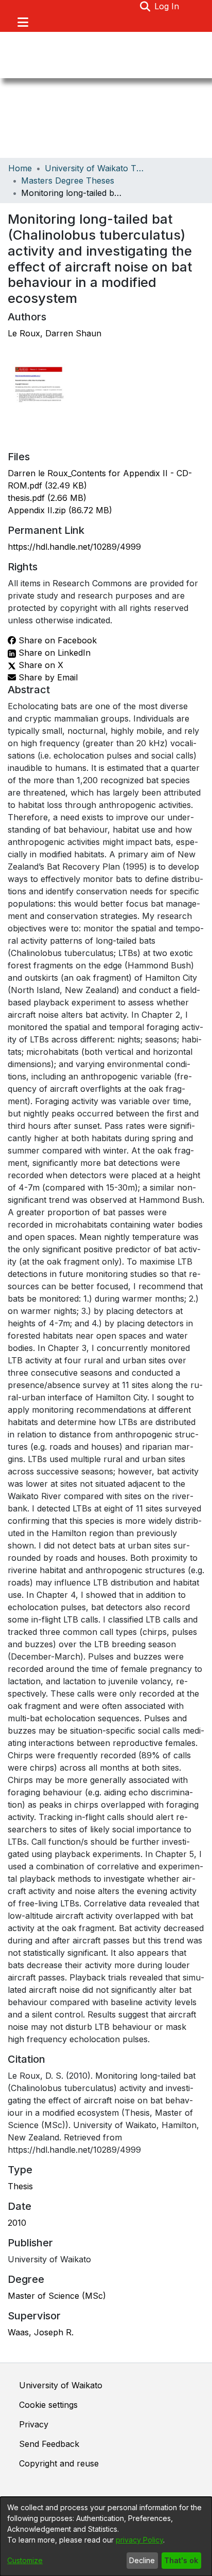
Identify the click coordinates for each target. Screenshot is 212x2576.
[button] (145, 6)
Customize (25, 2560)
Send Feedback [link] (49, 2444)
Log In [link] (167, 6)
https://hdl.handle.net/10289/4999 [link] (74, 547)
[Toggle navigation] (23, 22)
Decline (142, 2560)
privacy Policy (139, 2540)
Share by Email (47, 677)
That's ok (181, 2560)
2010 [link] (17, 2223)
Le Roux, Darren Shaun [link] (55, 333)
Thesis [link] (20, 2186)
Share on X (40, 665)
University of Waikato (61, 2385)
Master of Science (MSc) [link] (57, 2296)
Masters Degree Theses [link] (68, 181)
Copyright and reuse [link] (59, 2463)
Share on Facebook (56, 640)
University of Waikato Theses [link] (96, 168)
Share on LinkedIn (53, 653)
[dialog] (106, 2536)
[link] (47, 498)
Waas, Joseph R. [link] (41, 2332)
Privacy (34, 2424)
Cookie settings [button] (48, 2405)
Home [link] (20, 168)
